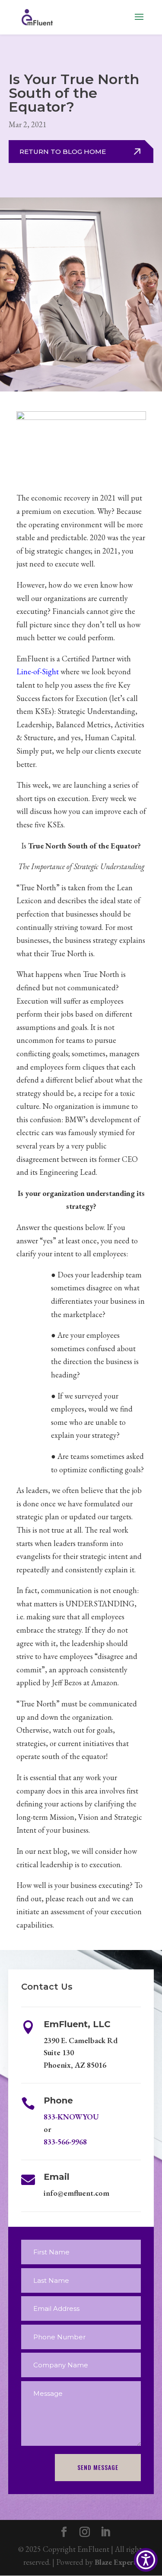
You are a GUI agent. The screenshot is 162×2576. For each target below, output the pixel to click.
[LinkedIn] (105, 2533)
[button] (146, 2560)
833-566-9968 (65, 2142)
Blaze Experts (117, 2562)
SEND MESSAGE (98, 2467)
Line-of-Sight (38, 671)
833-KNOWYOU (71, 2117)
